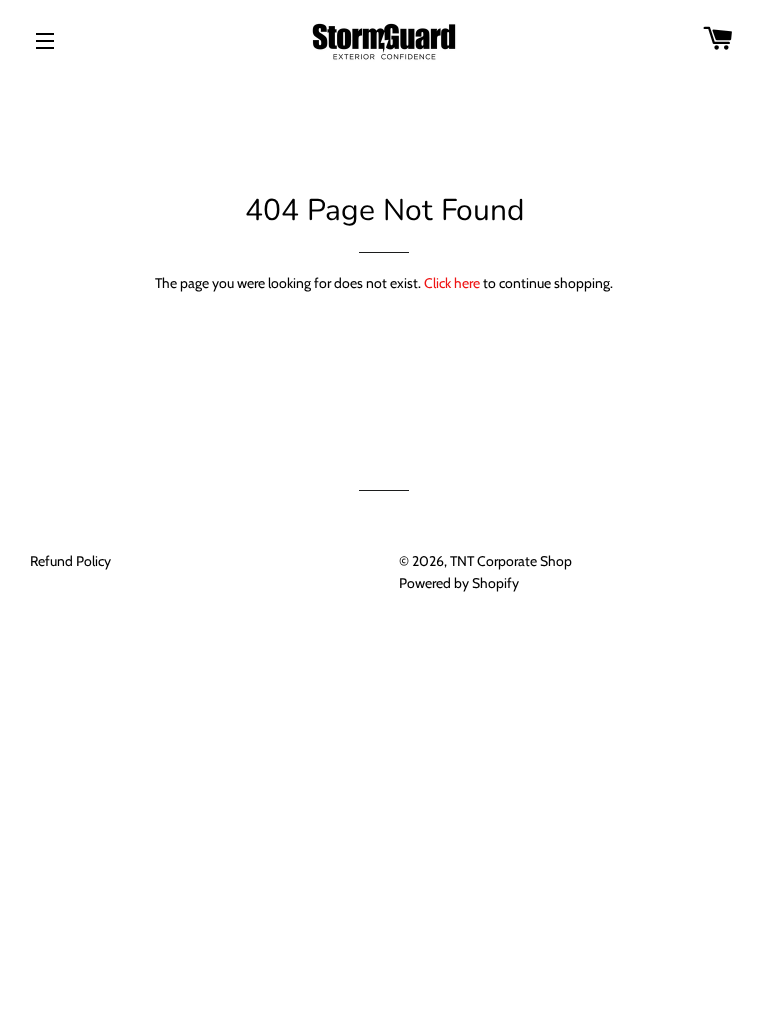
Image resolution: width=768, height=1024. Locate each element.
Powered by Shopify (459, 583)
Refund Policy (70, 561)
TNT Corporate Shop (511, 561)
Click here (452, 283)
